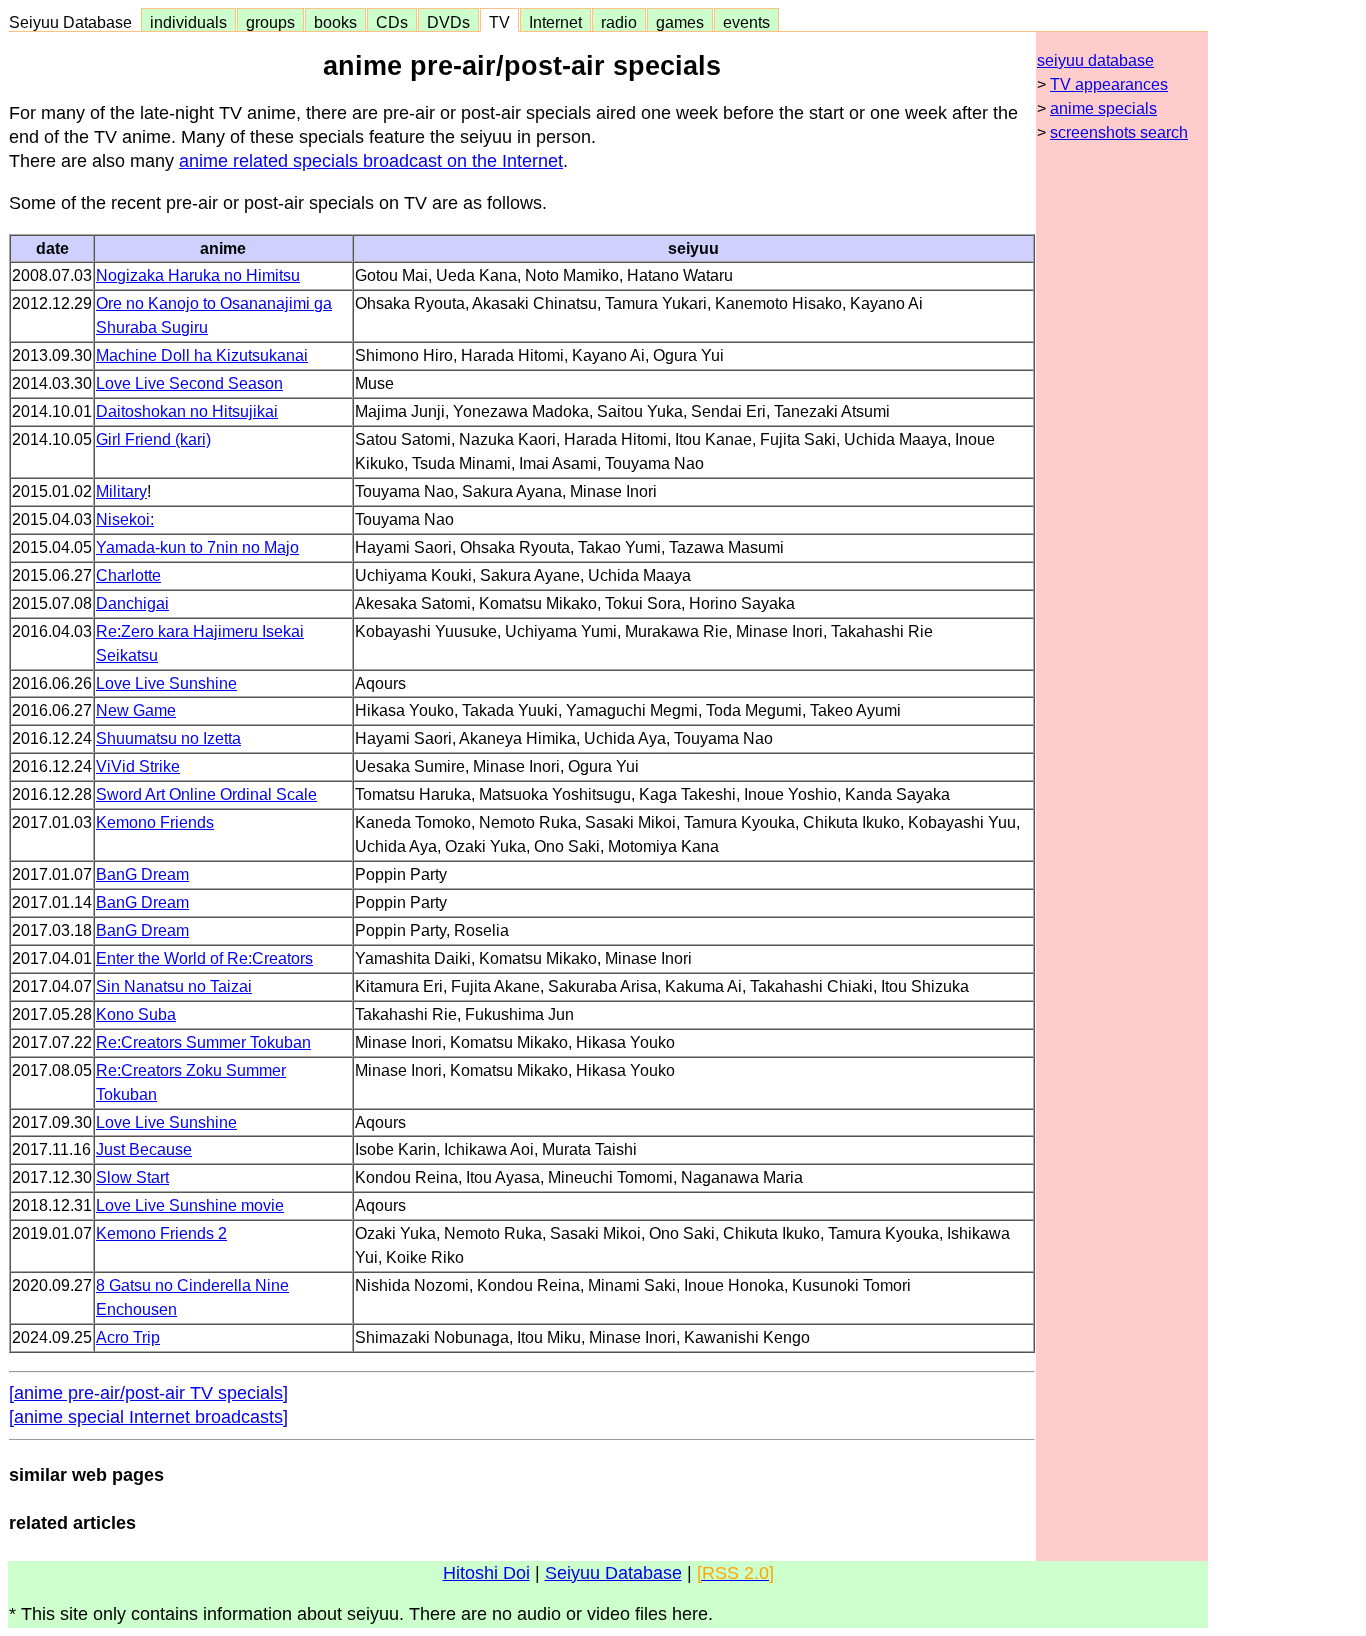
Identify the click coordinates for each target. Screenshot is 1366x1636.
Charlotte (128, 575)
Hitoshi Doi (486, 1573)
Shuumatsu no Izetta (168, 738)
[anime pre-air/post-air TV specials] (148, 1393)
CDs (392, 22)
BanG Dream (142, 874)
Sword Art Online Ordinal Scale (206, 794)
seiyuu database (1095, 60)
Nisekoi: (125, 519)
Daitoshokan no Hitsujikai (187, 411)
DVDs (448, 22)
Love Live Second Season (189, 383)
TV (499, 22)
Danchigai (132, 603)
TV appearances (1109, 84)
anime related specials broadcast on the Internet (371, 161)
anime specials (1103, 108)
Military (121, 491)
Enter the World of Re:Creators (204, 958)
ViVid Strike (138, 766)
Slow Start (132, 1177)
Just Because (144, 1149)
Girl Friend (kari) (153, 439)
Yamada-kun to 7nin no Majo (197, 547)
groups (270, 22)
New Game (136, 710)
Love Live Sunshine (166, 683)
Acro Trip (128, 1337)
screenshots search (1119, 132)
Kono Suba (136, 1014)
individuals (188, 22)
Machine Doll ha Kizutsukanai (202, 355)
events (746, 22)
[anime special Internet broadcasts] (148, 1417)
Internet (555, 22)
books (335, 22)
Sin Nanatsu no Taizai (174, 986)
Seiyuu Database (74, 22)
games (680, 22)
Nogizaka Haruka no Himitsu (198, 275)
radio (619, 22)
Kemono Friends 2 (161, 1233)
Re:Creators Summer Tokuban (203, 1042)
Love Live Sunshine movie (190, 1205)
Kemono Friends (155, 822)
